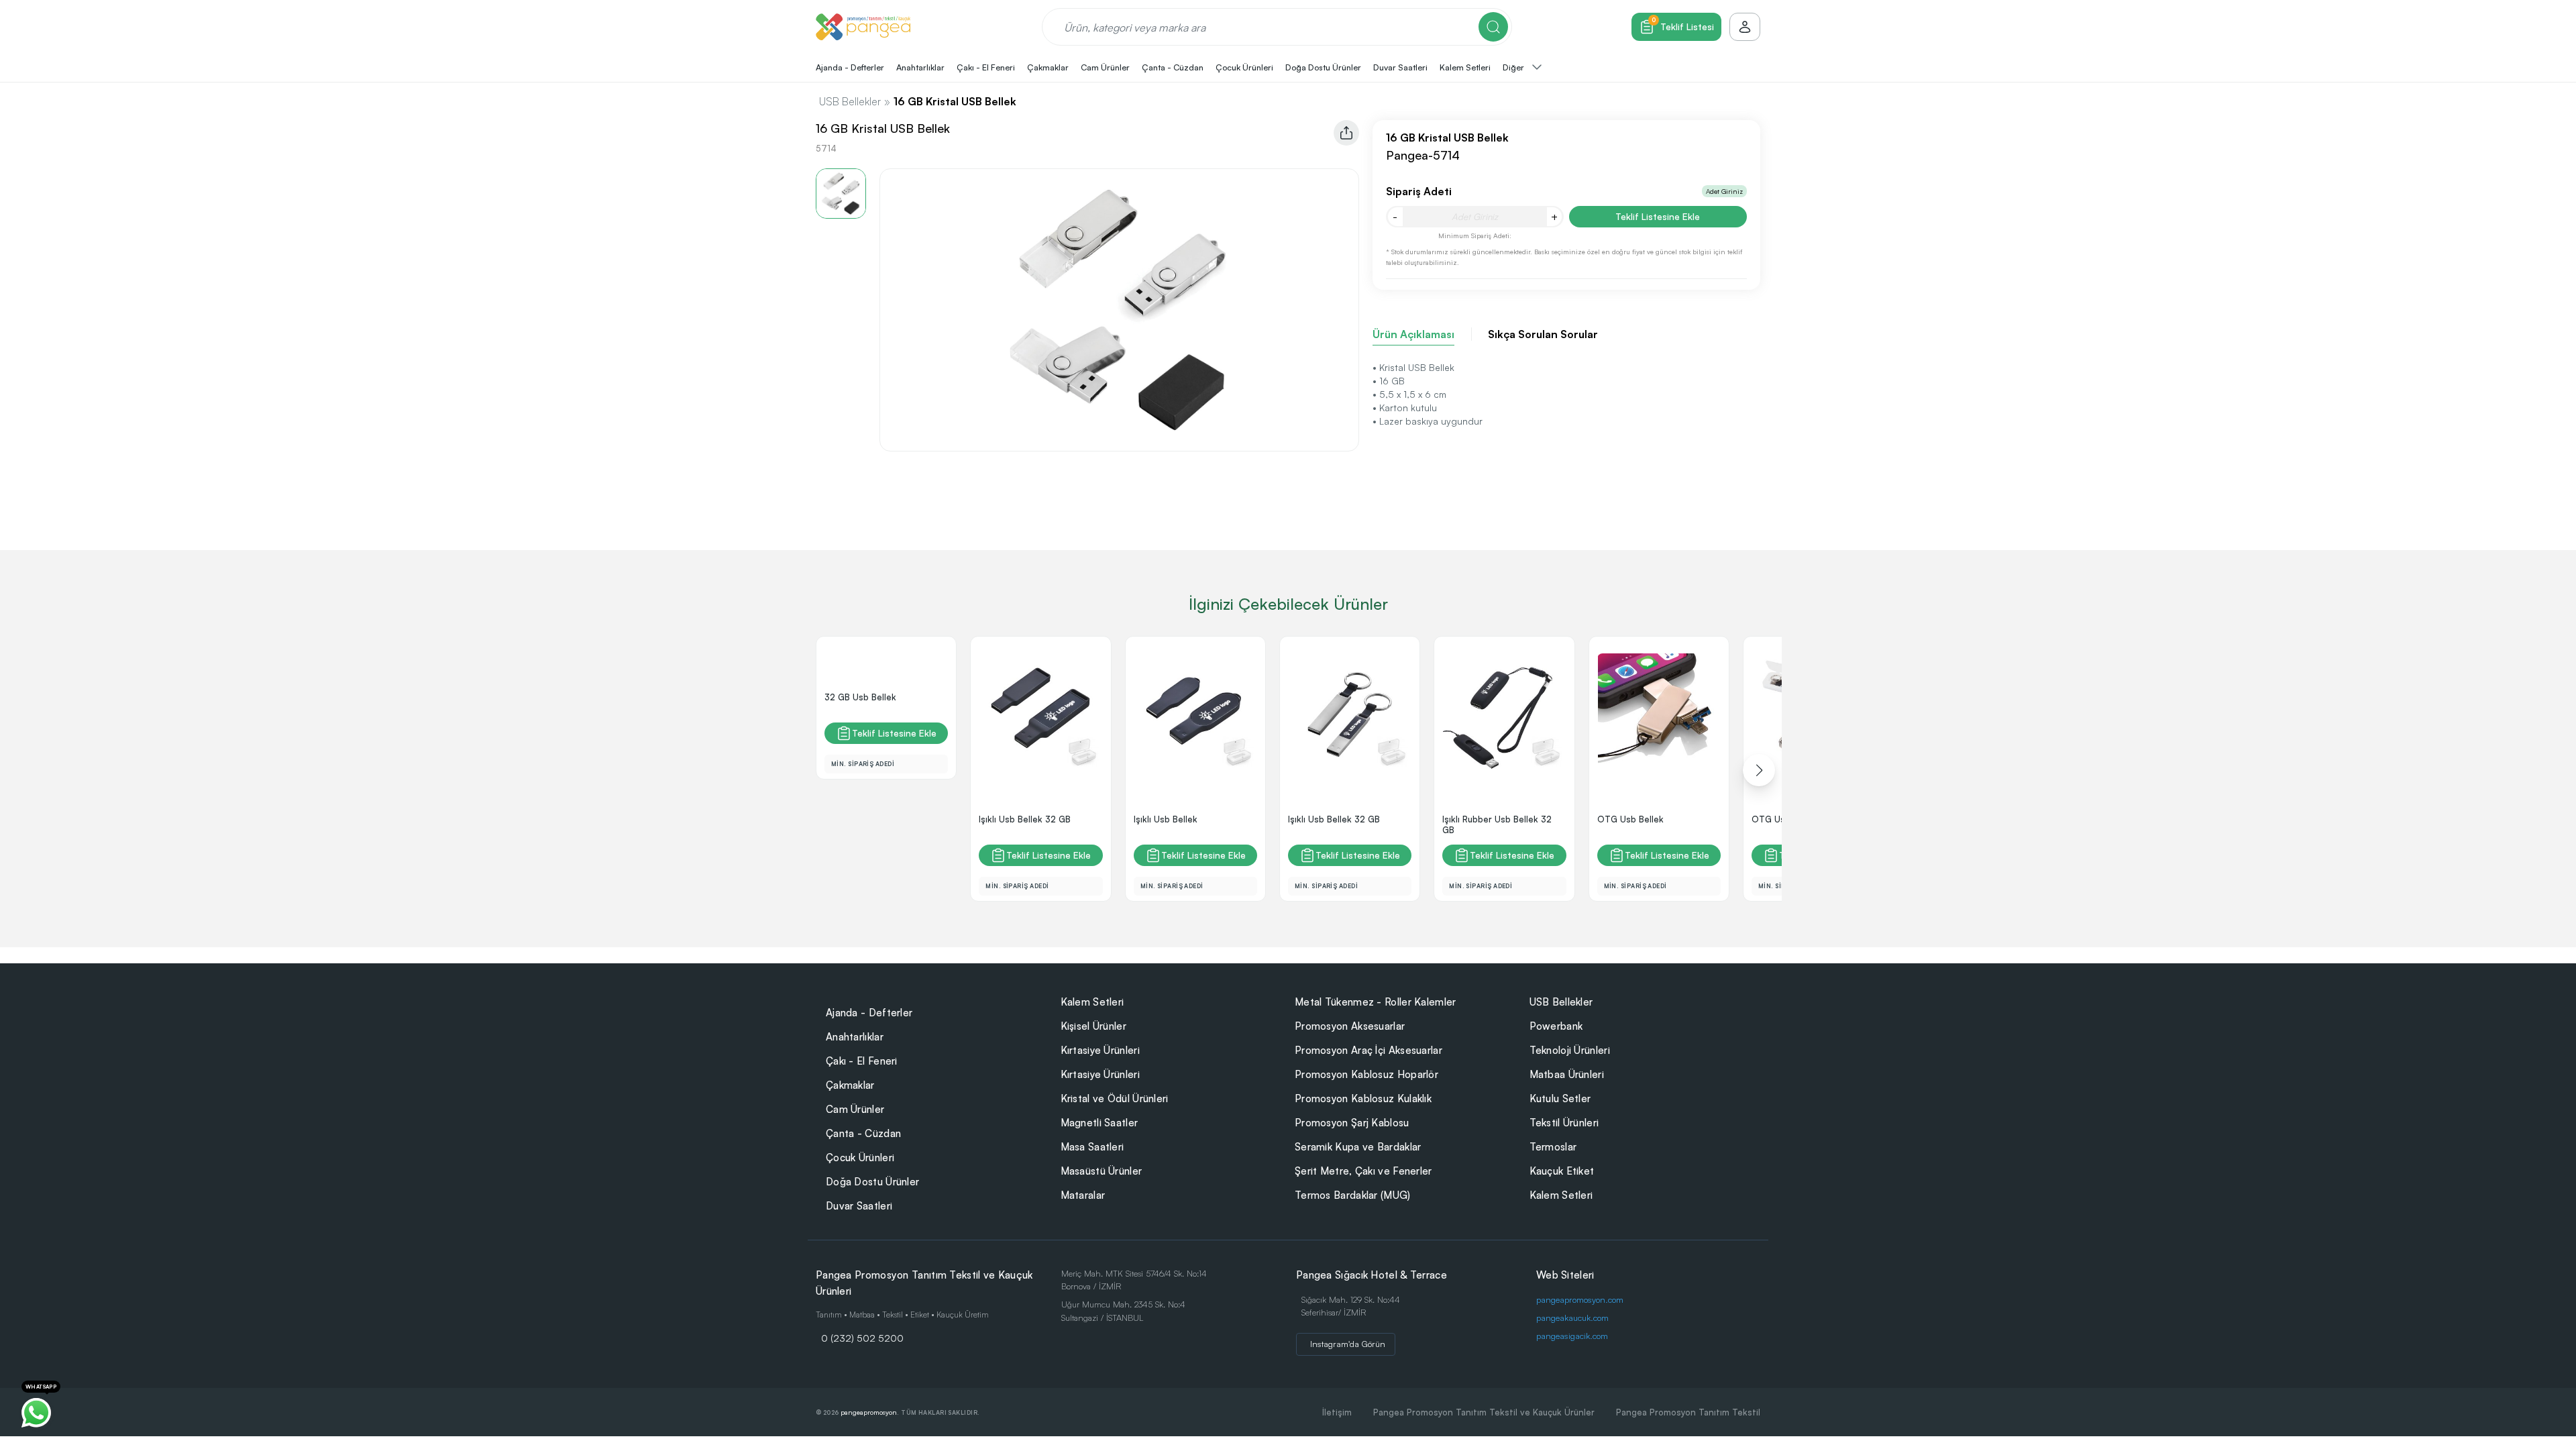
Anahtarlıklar (855, 1037)
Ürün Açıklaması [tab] (1413, 334)
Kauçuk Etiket (1562, 1171)
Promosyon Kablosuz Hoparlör (1366, 1074)
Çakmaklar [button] (1048, 67)
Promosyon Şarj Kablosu (1352, 1123)
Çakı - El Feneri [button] (986, 67)
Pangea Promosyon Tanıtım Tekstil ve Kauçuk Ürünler (1484, 1412)
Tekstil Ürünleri (1564, 1123)
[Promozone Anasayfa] (863, 27)
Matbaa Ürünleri (1567, 1074)
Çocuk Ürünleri (860, 1158)
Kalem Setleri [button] (1465, 67)
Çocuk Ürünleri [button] (1244, 67)
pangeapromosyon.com (1580, 1299)
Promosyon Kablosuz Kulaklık (1363, 1098)
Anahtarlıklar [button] (920, 67)
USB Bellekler (850, 101)
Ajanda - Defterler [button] (850, 67)
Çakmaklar (850, 1085)
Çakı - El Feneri (862, 1061)
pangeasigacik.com (1572, 1336)
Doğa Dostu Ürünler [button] (1323, 67)
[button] (1759, 770)
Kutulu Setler (1560, 1098)
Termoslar (1553, 1147)
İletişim (1337, 1412)
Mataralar (1083, 1195)
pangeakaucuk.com (1572, 1318)
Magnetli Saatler (1099, 1123)
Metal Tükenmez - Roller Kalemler (1376, 1002)
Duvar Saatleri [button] (1400, 67)
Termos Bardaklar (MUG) (1353, 1195)
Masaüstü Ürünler (1102, 1171)
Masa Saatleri (1092, 1147)
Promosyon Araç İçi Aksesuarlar (1368, 1050)
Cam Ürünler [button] (1105, 67)
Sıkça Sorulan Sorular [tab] (1543, 334)
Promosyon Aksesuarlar (1350, 1026)
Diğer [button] (1514, 67)
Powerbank (1556, 1026)
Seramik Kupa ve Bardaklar (1358, 1147)
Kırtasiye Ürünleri (1100, 1050)
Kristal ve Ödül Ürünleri (1115, 1098)
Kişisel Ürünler (1094, 1026)
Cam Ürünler (855, 1109)
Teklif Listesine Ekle (1658, 216)
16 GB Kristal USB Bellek (955, 101)
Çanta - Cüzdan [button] (1173, 67)
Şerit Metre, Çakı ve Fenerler (1363, 1171)
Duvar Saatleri (859, 1206)
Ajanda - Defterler (869, 1013)
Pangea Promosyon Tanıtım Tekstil (1688, 1412)
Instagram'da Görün (1348, 1344)
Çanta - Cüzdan (863, 1133)
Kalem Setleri (1092, 1002)
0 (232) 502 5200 (862, 1338)
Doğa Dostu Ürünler (872, 1182)
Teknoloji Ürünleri (1570, 1050)
